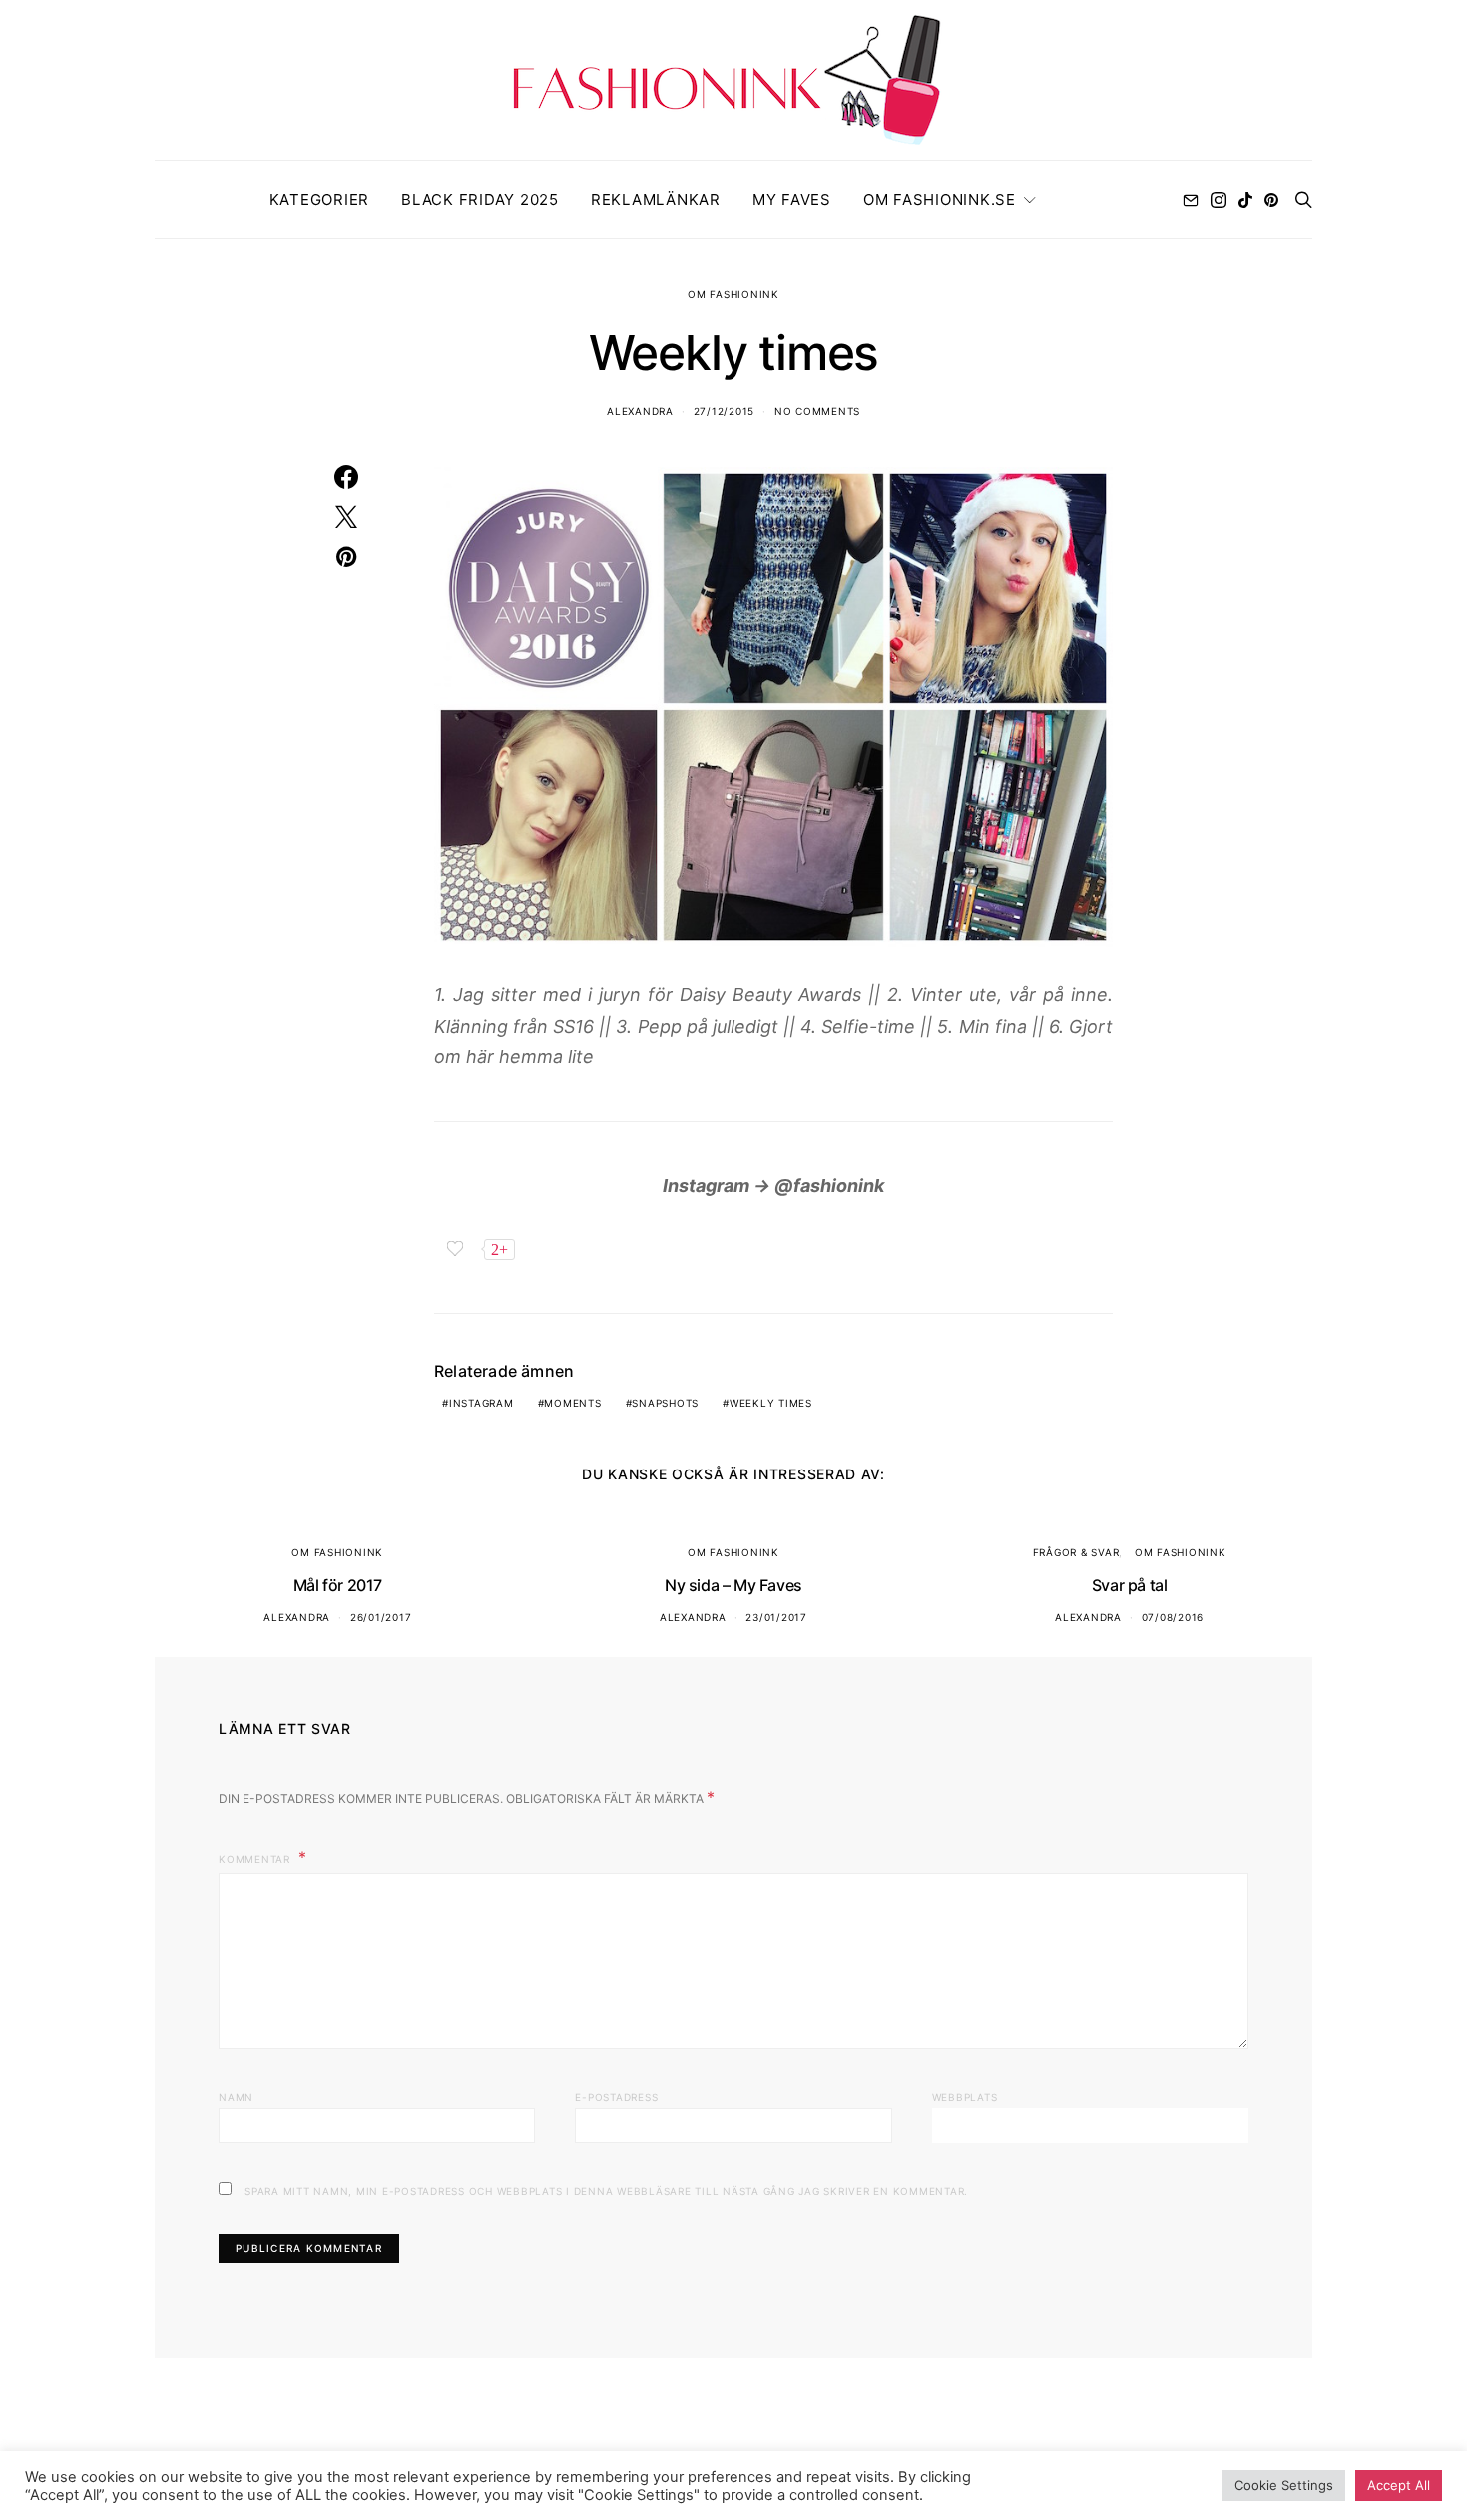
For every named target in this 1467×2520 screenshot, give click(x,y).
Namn (236, 2097)
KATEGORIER (320, 199)
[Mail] (1191, 200)
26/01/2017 (381, 1617)
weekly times (771, 1403)
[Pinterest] (1271, 200)
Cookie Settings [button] (1284, 2485)
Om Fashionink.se (940, 199)
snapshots (665, 1403)
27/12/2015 (725, 411)
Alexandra (640, 411)
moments (572, 1403)
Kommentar (256, 1859)
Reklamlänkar (656, 199)
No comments (817, 411)
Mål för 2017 (338, 1585)
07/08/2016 (1173, 1617)
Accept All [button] (1399, 2485)
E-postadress (616, 2097)
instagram (482, 1403)
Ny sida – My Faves (733, 1585)
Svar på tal (1130, 1585)
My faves (792, 199)
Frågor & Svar (1076, 1552)
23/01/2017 (776, 1617)
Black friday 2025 (480, 199)
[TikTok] (1245, 200)
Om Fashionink (733, 294)
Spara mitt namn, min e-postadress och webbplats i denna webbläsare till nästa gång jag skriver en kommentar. (606, 2191)
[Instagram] (1219, 200)
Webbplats (965, 2097)
